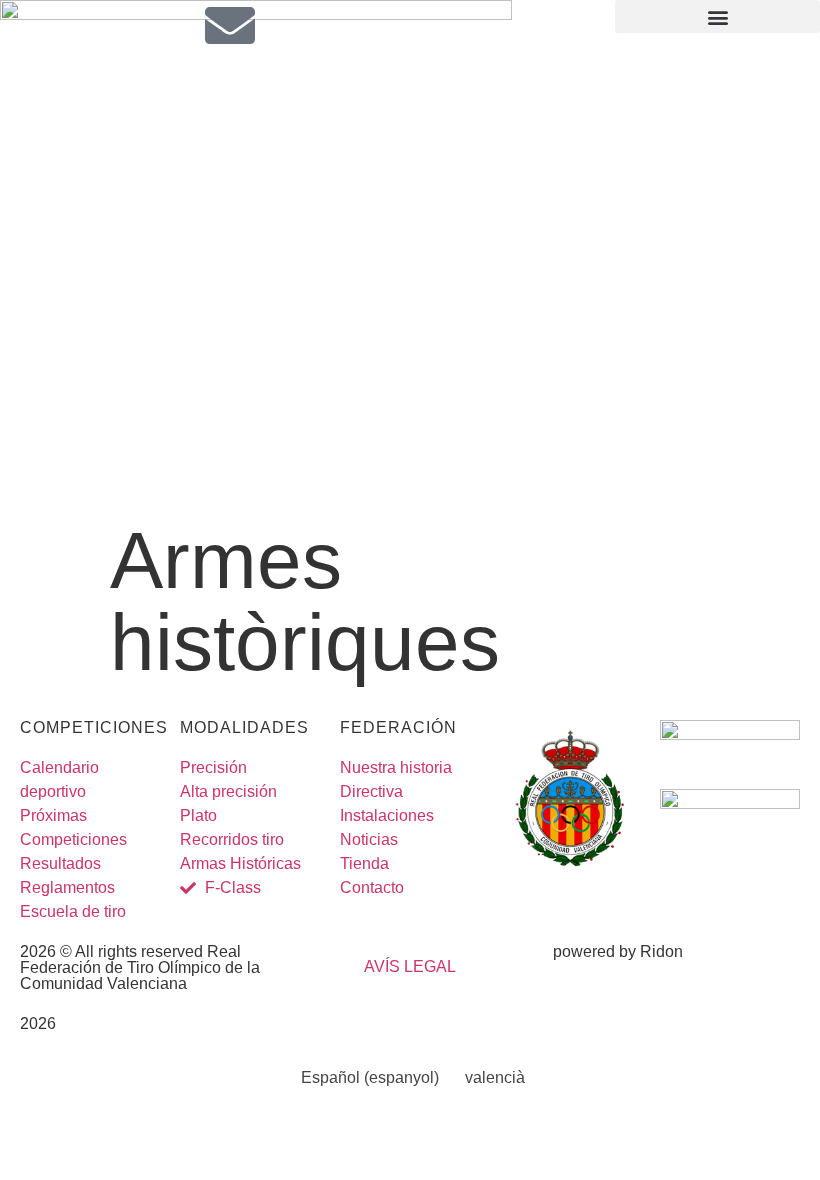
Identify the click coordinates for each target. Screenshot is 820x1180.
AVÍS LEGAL (410, 966)
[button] (717, 16)
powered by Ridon (618, 951)
